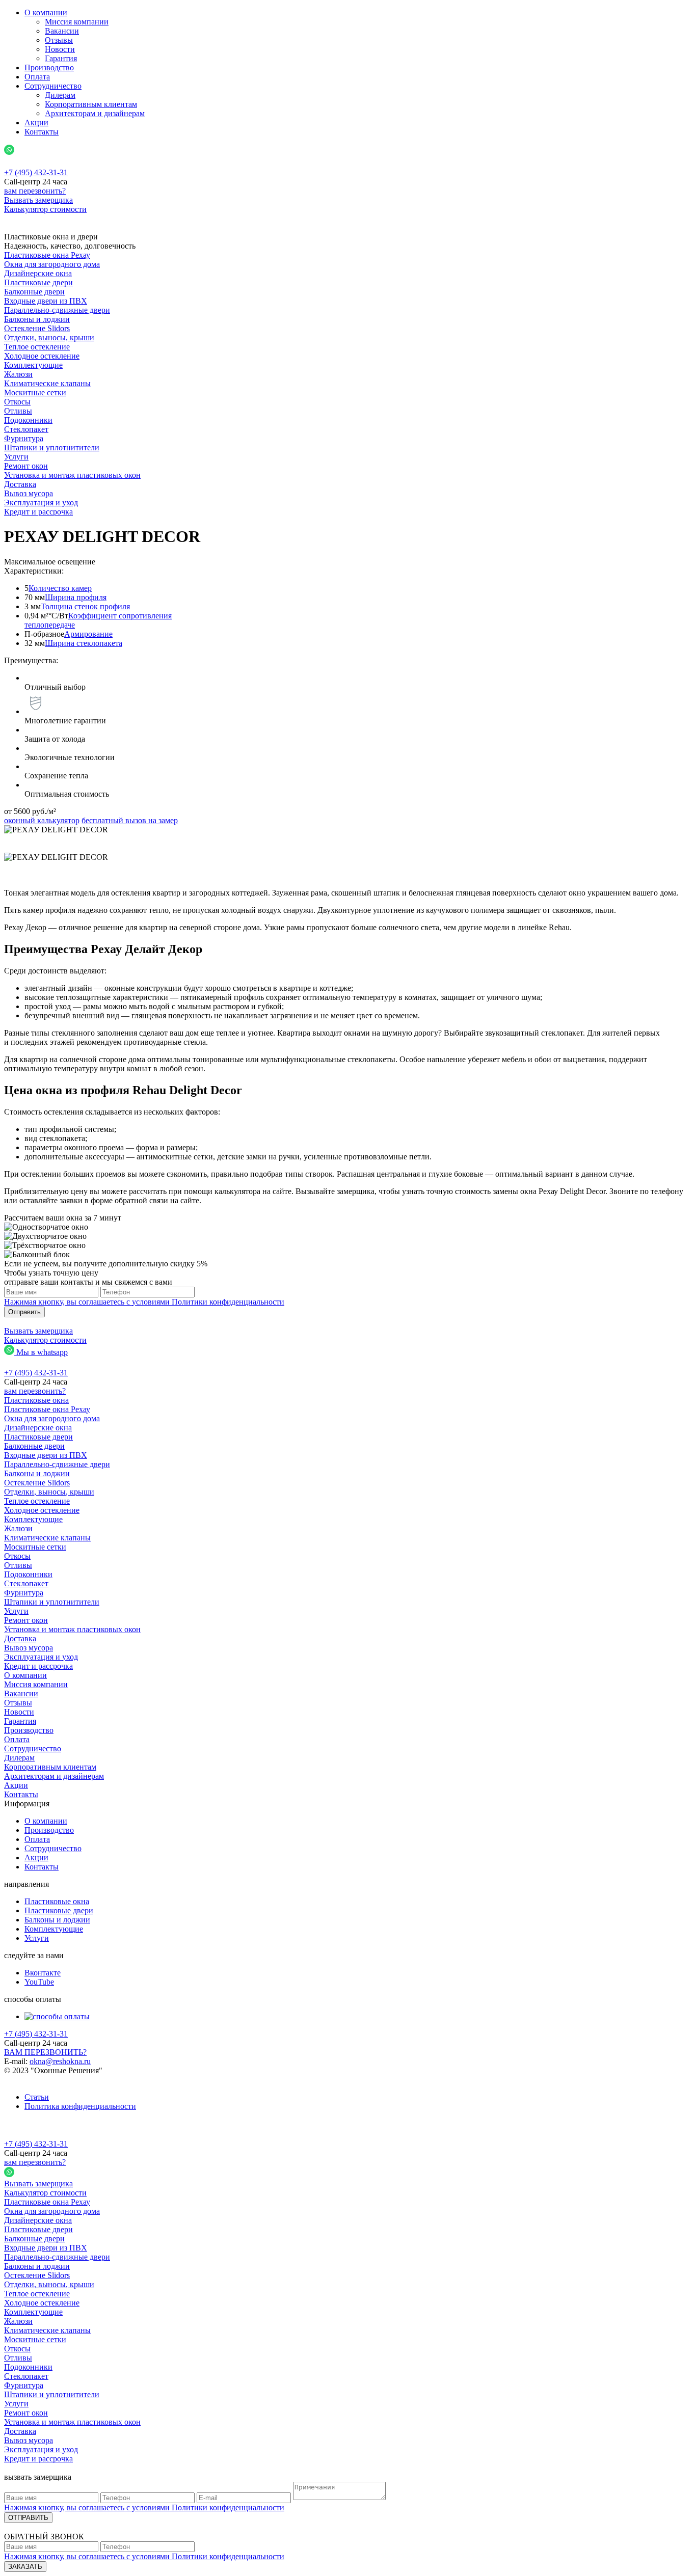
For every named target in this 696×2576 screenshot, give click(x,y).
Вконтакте (43, 1973)
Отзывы (59, 40)
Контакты (42, 132)
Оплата (37, 77)
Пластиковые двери (59, 1910)
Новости (60, 49)
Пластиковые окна (57, 1901)
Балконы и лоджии (57, 1920)
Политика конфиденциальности (80, 2106)
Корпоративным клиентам (91, 104)
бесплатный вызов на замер (130, 820)
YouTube (39, 1982)
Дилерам (60, 95)
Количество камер (60, 588)
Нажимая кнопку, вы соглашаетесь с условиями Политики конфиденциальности (144, 1302)
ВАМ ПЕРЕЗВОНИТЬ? (45, 2052)
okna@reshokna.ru (60, 2061)
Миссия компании (77, 22)
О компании (46, 12)
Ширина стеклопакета (84, 643)
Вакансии (62, 31)
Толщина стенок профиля (85, 606)
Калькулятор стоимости (45, 209)
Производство (49, 67)
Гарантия (61, 58)
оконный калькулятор (42, 820)
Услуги (37, 1938)
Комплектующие (54, 1929)
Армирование (88, 634)
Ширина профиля (76, 597)
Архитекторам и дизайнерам (95, 113)
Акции (36, 123)
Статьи (37, 2097)
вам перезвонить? (35, 191)
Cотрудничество (53, 86)
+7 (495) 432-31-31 (36, 2034)
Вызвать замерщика (38, 200)
